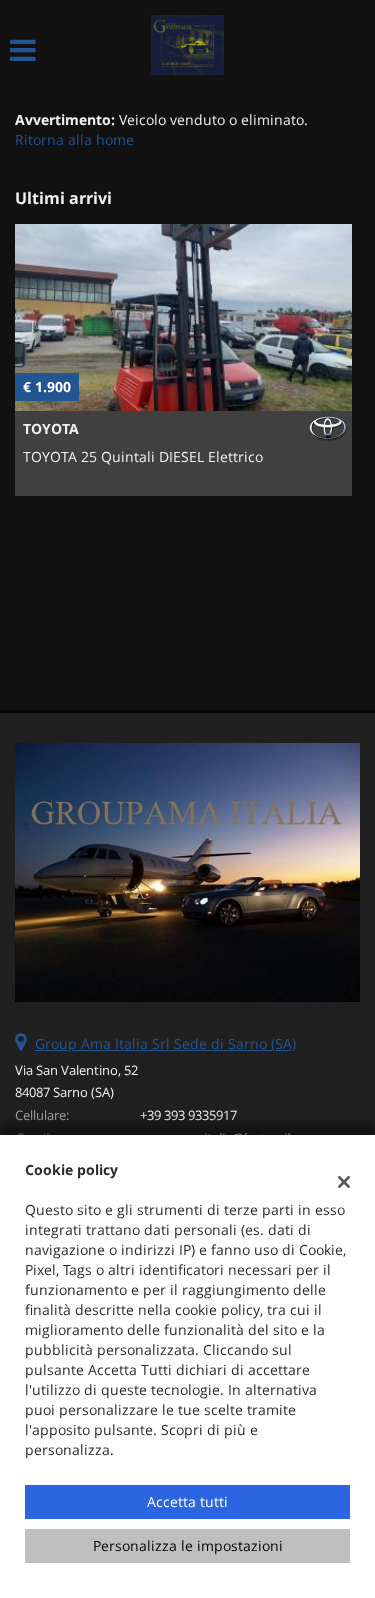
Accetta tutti (187, 1501)
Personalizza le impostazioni (188, 1545)
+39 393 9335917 (188, 1115)
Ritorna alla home (74, 139)
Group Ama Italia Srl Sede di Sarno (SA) (165, 1043)
